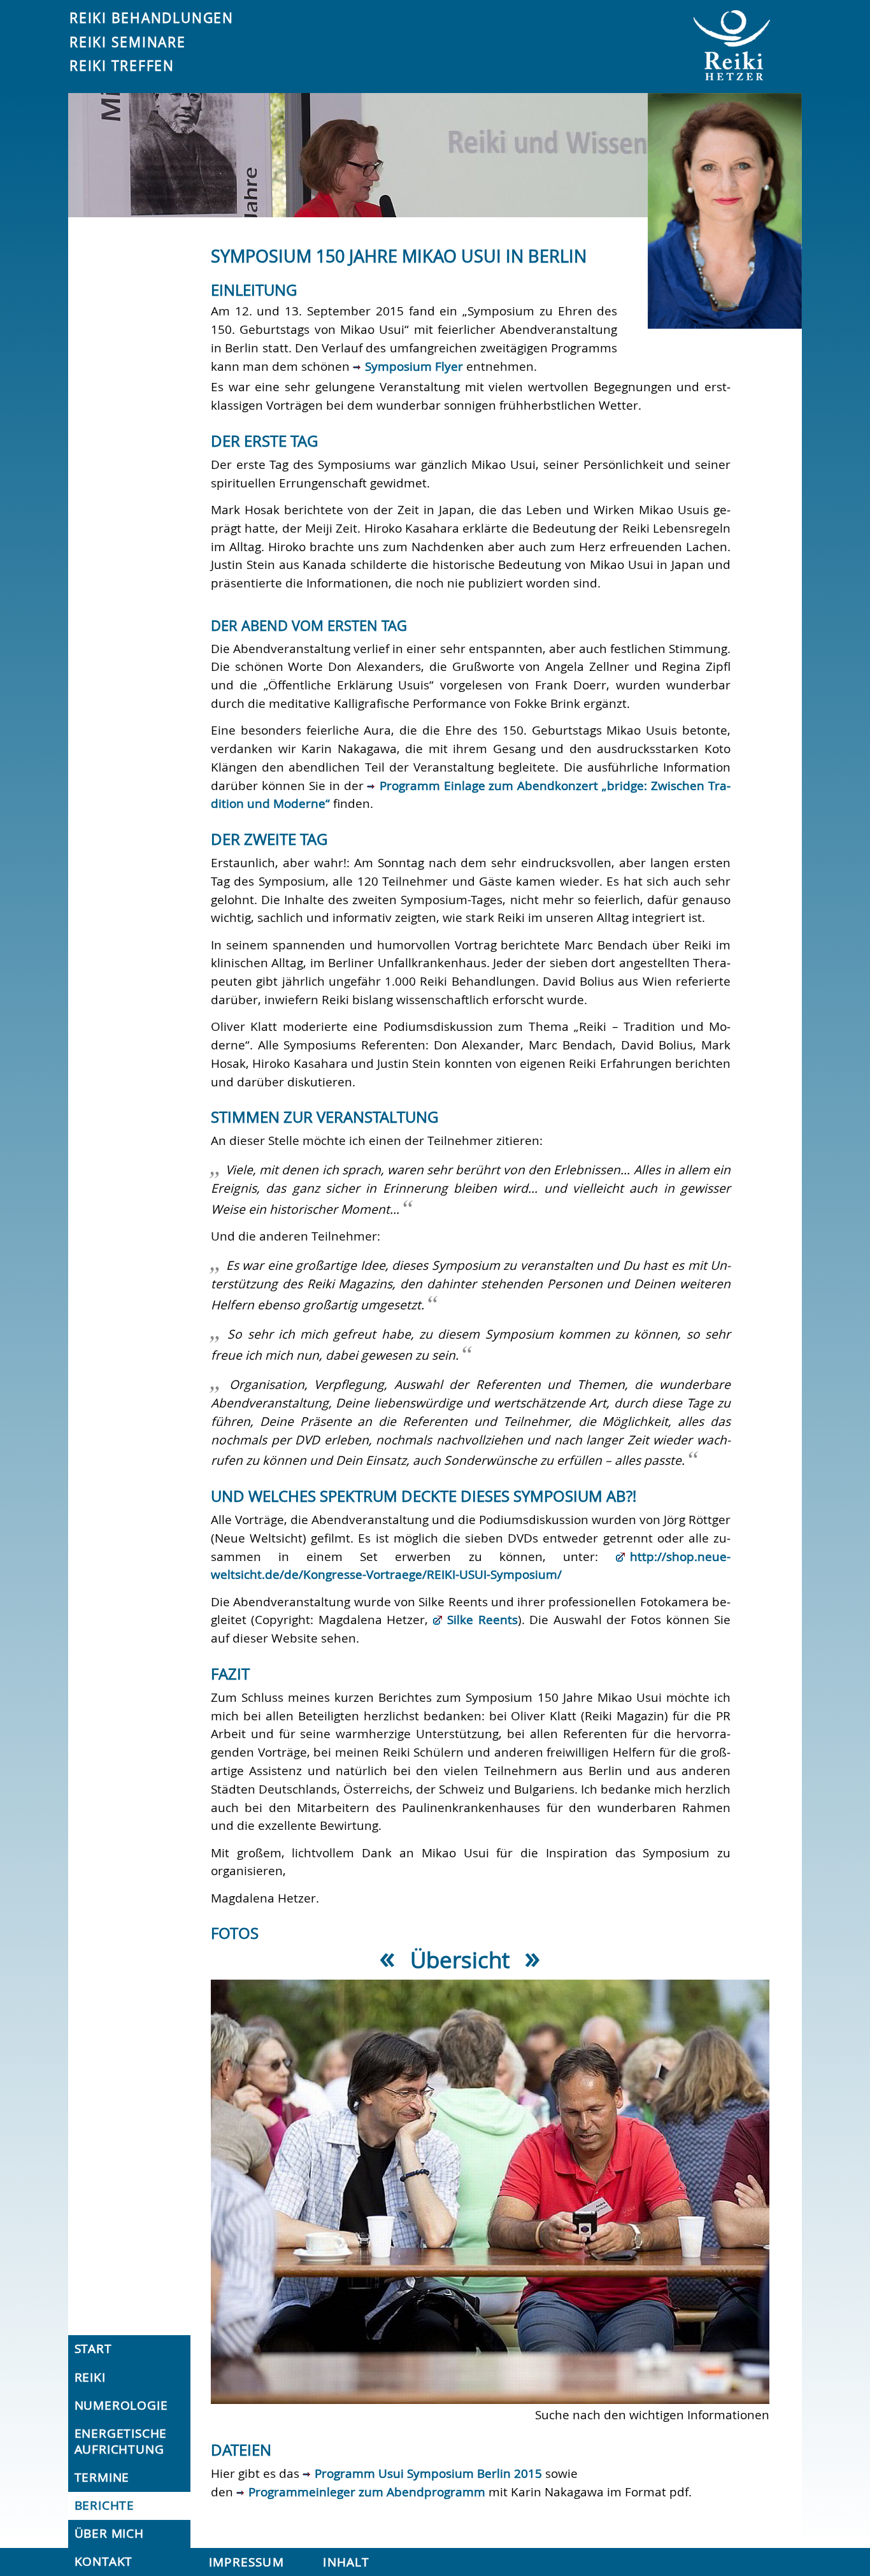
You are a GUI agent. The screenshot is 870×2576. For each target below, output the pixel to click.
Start (93, 2349)
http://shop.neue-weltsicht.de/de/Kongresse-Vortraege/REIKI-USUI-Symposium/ (471, 1566)
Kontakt (104, 2561)
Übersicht (460, 1960)
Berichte (104, 2505)
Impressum (246, 2562)
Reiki (90, 2377)
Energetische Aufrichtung (121, 2441)
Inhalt (346, 2562)
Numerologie (121, 2405)
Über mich (109, 2533)
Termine (102, 2477)
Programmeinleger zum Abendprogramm (367, 2492)
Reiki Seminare (128, 42)
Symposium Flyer (414, 366)
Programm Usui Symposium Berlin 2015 (428, 2473)
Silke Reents (482, 1620)
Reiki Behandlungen (152, 18)
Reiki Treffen (122, 66)
